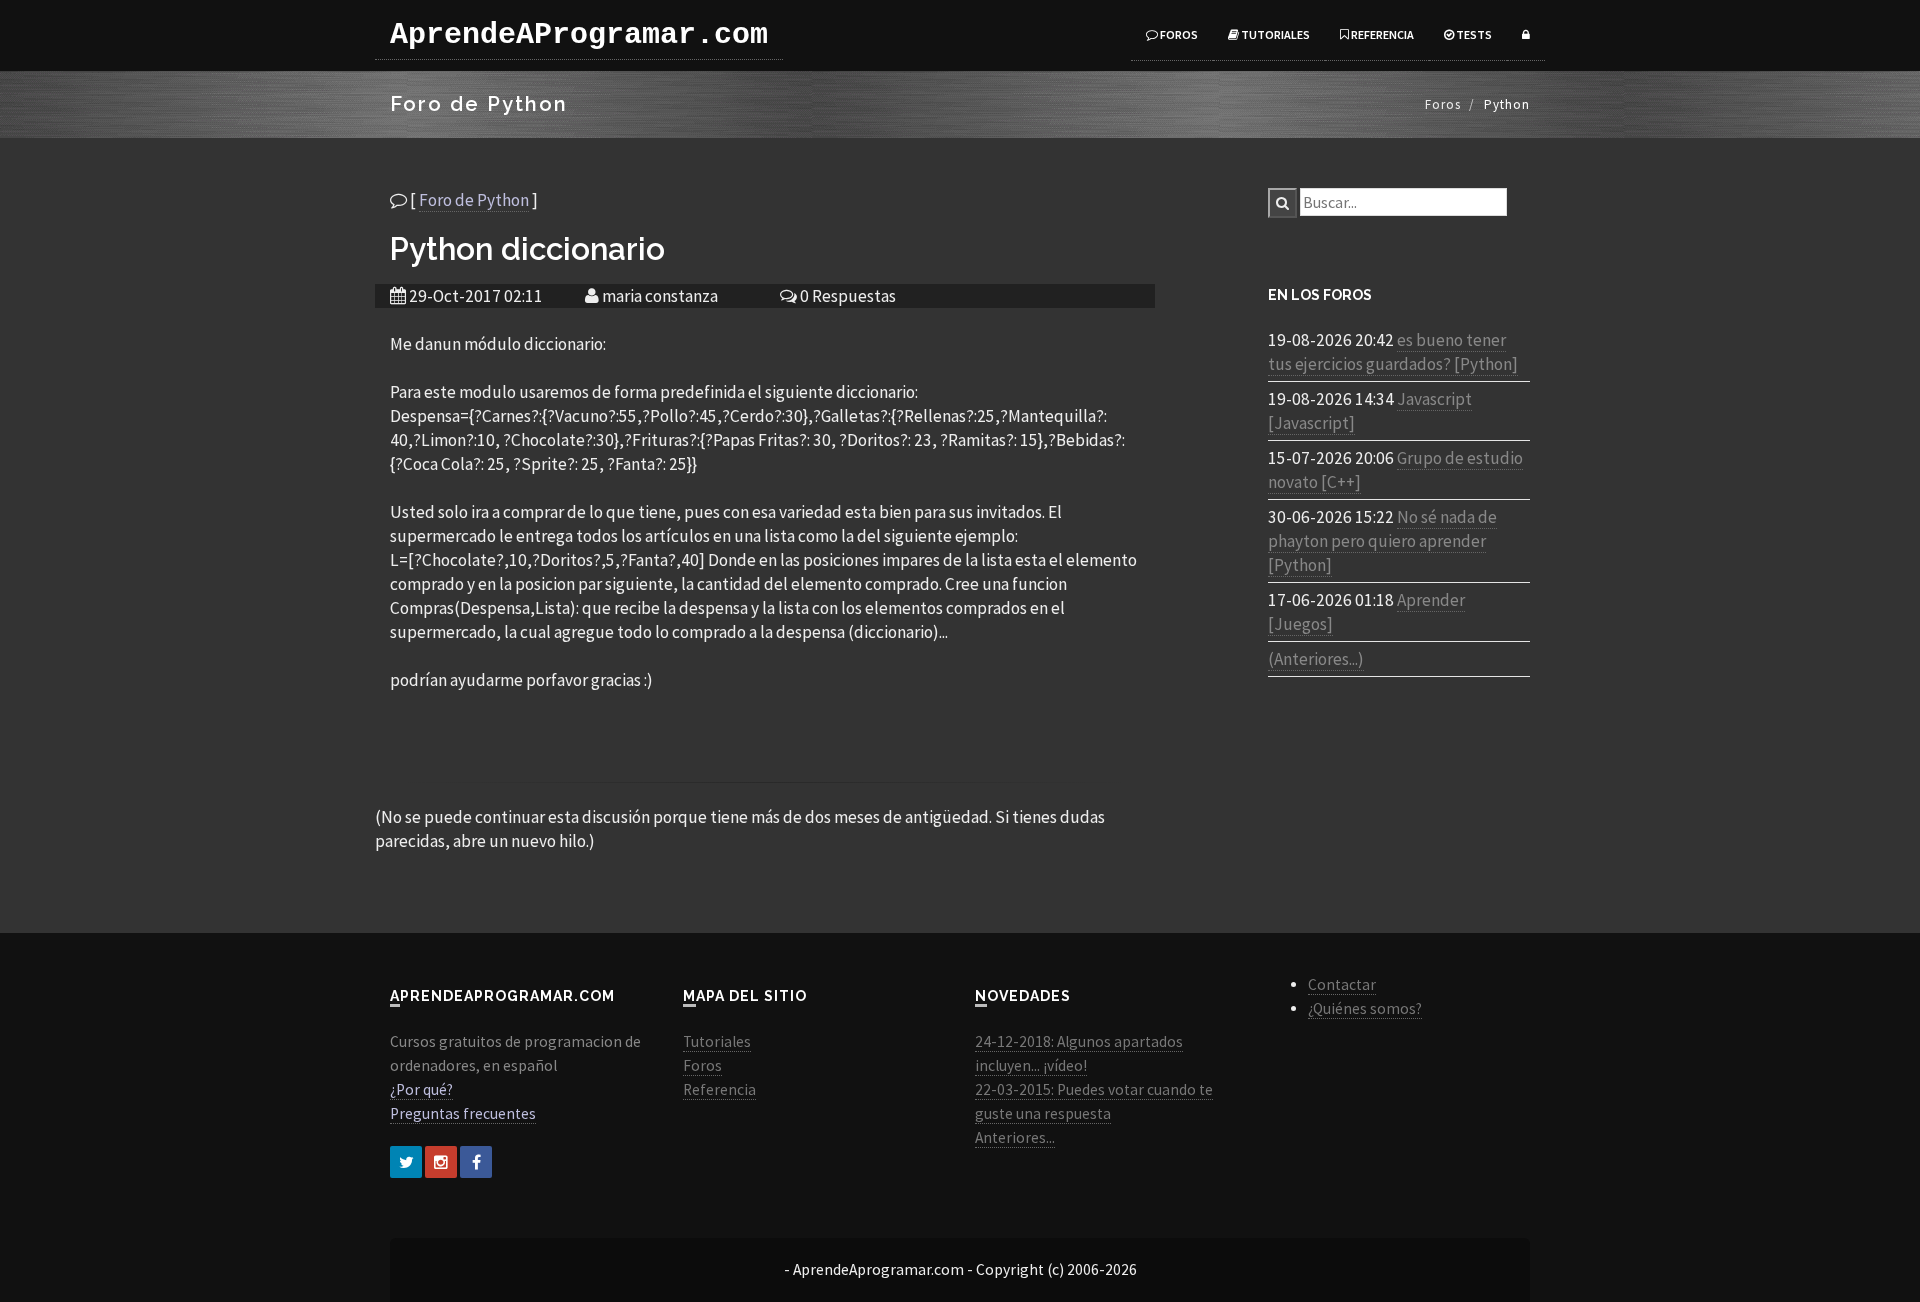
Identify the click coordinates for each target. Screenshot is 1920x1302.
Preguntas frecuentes (463, 1113)
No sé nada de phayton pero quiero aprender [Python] (1382, 541)
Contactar (1342, 984)
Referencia (1381, 34)
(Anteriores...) (1316, 659)
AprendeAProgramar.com (579, 35)
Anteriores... (1015, 1137)
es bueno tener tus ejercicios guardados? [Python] (1393, 352)
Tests (1473, 34)
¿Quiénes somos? (1365, 1008)
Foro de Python (474, 200)
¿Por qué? (421, 1089)
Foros (1178, 34)
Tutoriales (1274, 34)
